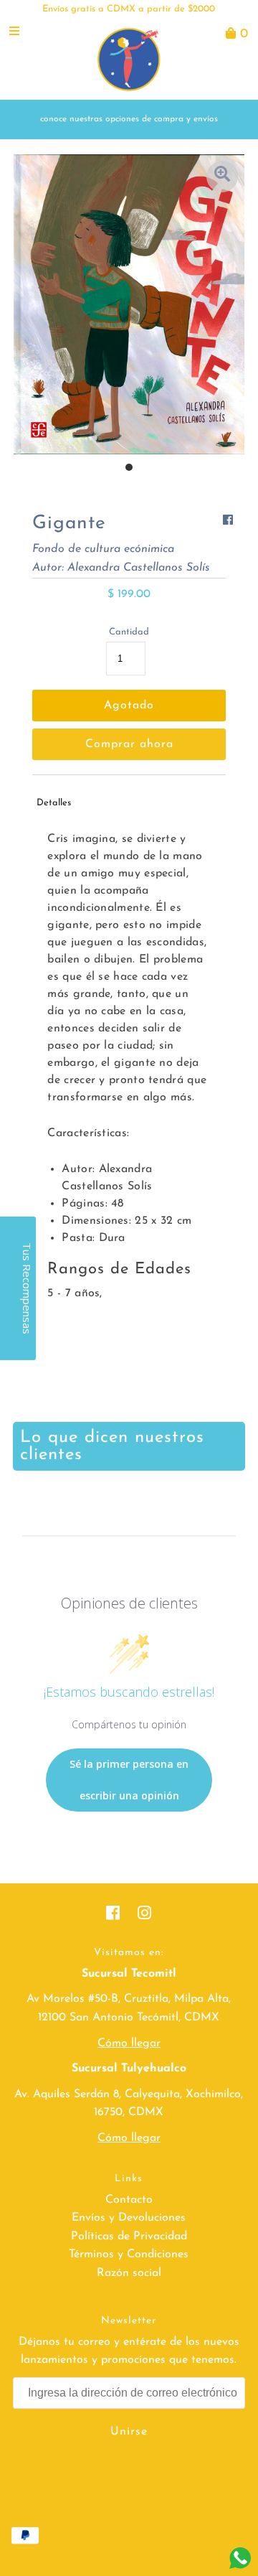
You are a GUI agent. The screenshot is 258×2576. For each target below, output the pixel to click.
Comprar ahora (129, 744)
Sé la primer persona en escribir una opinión (129, 1780)
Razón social (129, 2273)
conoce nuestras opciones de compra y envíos (129, 119)
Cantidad (129, 632)
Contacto (129, 2200)
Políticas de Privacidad (129, 2237)
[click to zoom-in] (222, 177)
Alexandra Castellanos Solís (139, 568)
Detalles (54, 803)
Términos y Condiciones (129, 2254)
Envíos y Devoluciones (129, 2218)
